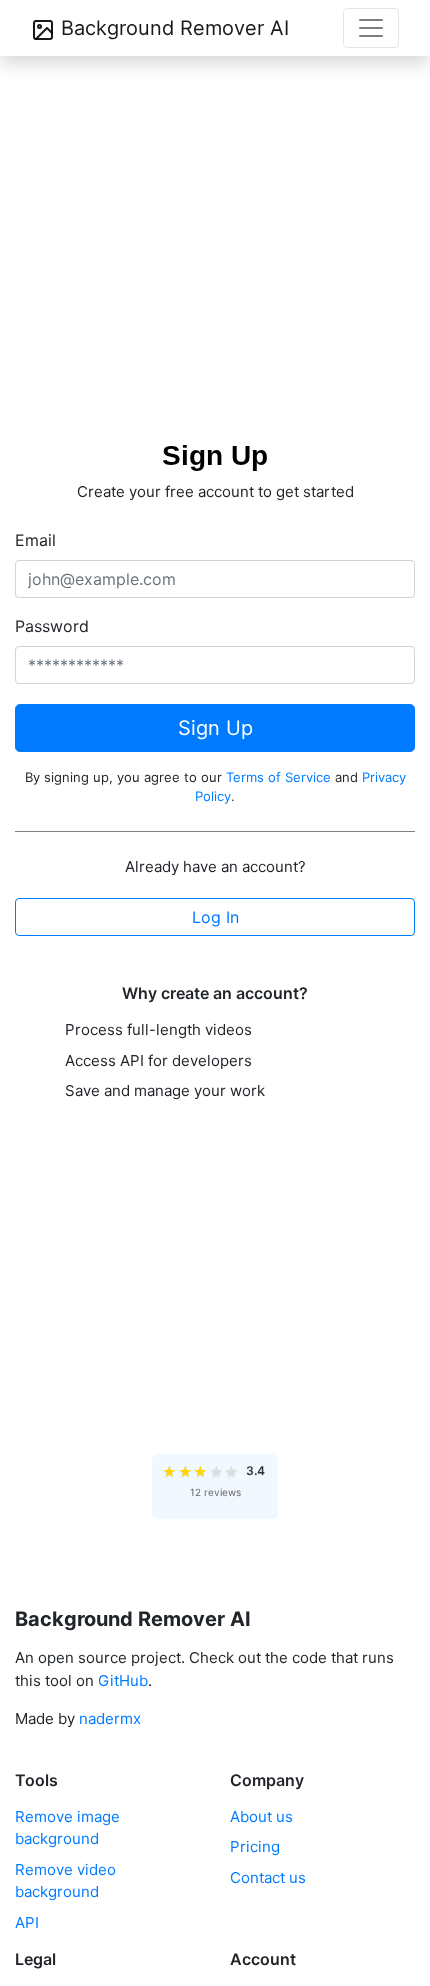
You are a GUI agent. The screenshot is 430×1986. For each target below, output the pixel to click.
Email (35, 540)
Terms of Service (278, 777)
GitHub (123, 1680)
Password (52, 626)
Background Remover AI (172, 28)
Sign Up (215, 728)
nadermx (110, 1718)
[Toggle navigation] (371, 28)
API (27, 1922)
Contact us (268, 1877)
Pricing (255, 1846)
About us (261, 1816)
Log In (215, 917)
